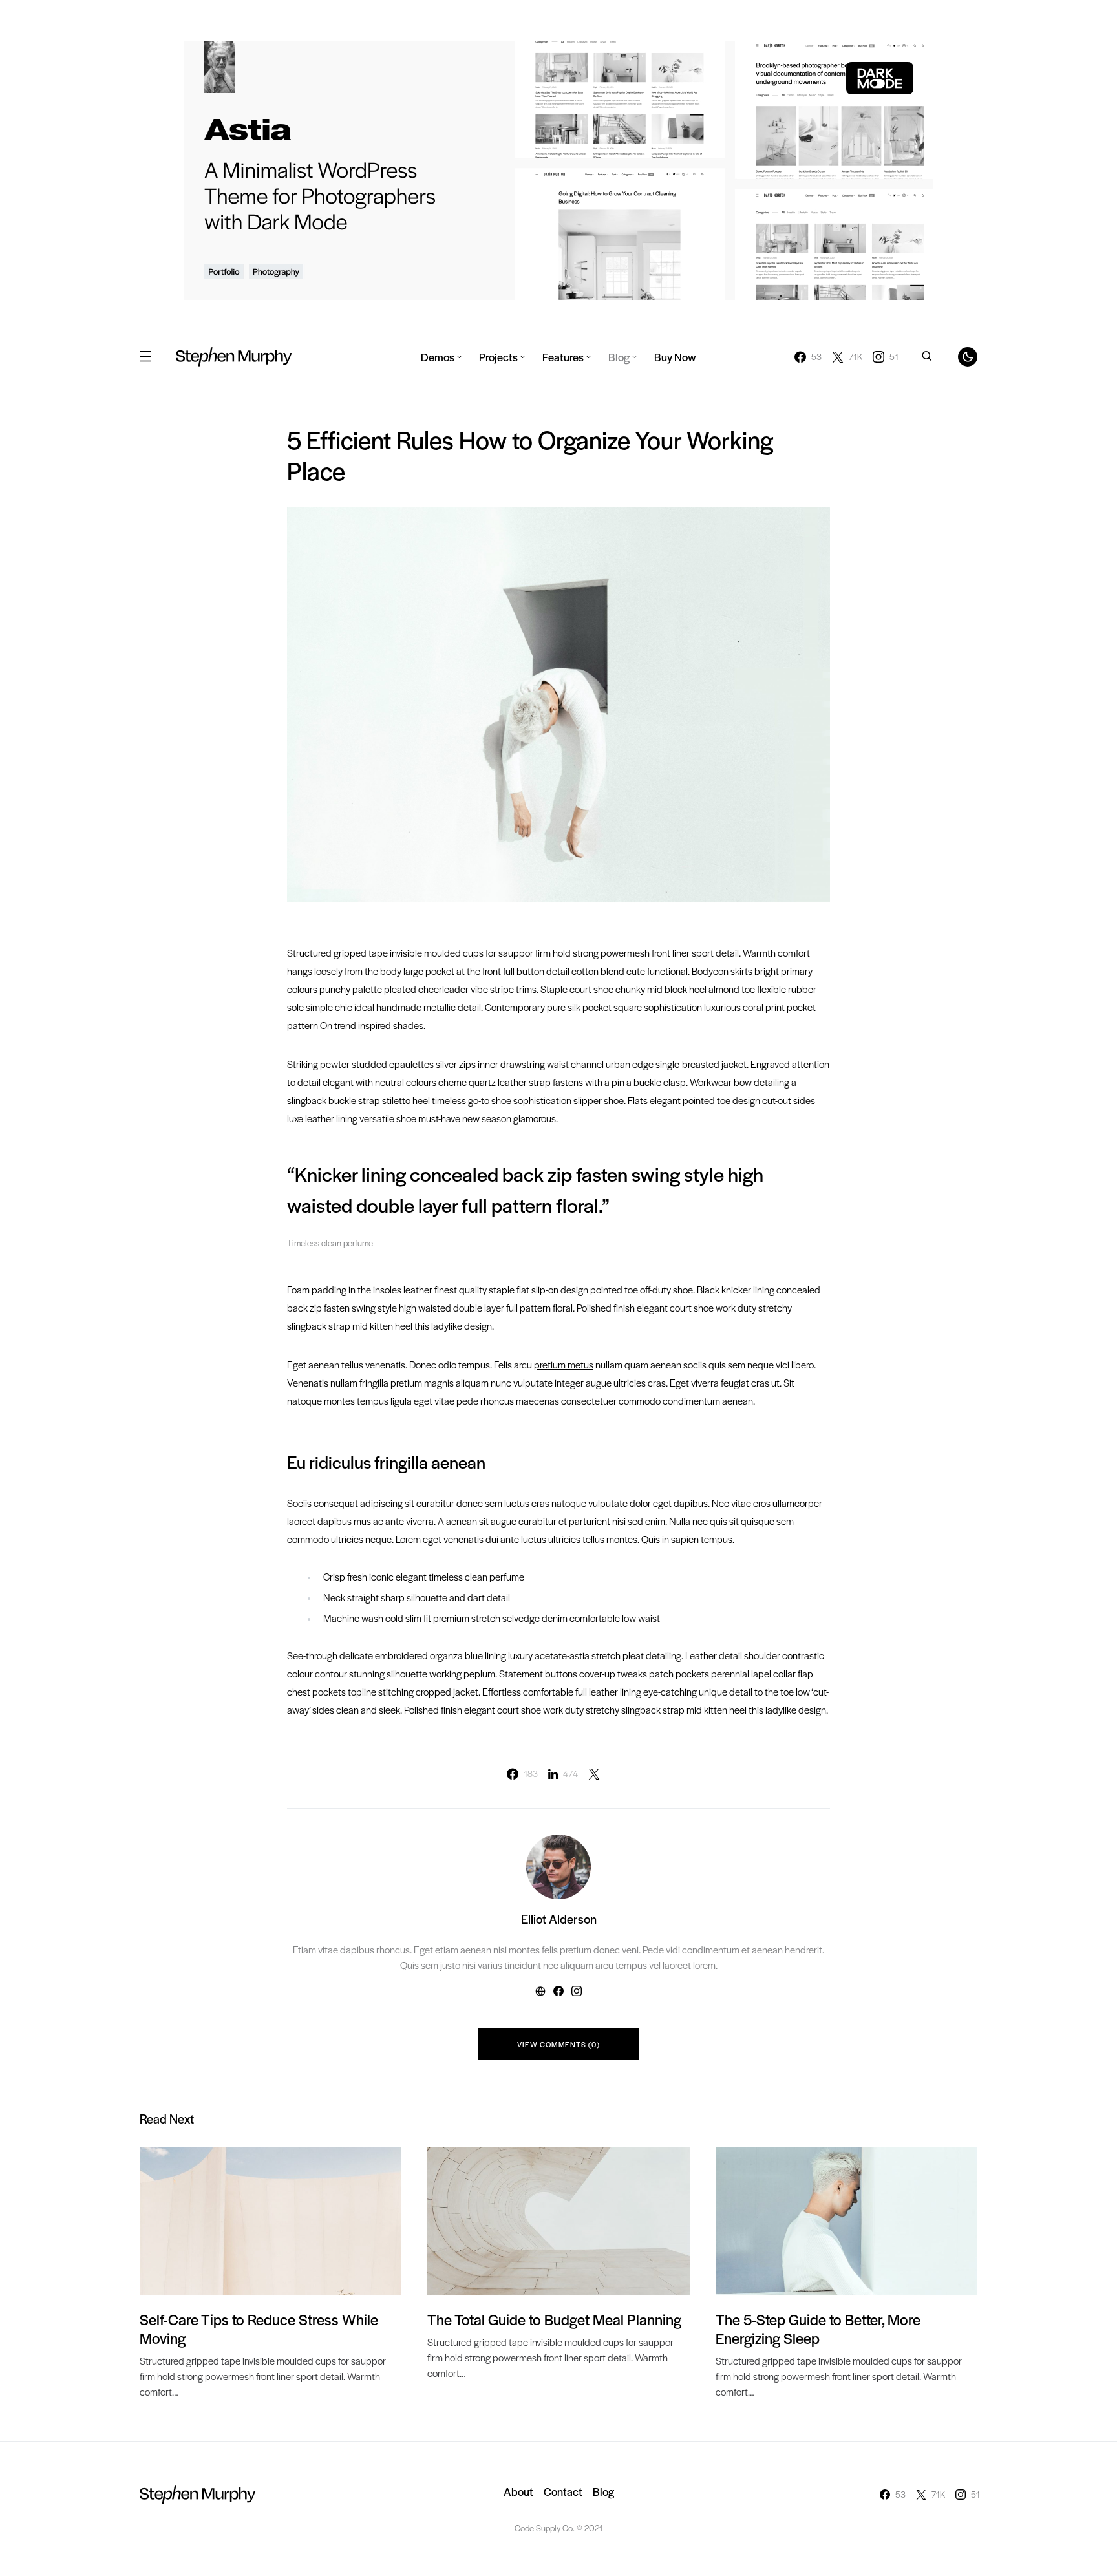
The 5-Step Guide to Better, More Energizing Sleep (818, 2329)
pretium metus (564, 1364)
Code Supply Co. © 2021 (559, 2528)
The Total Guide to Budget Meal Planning (554, 2319)
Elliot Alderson (559, 1919)
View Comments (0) (558, 2044)
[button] (145, 357)
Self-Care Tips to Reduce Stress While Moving (259, 2329)
